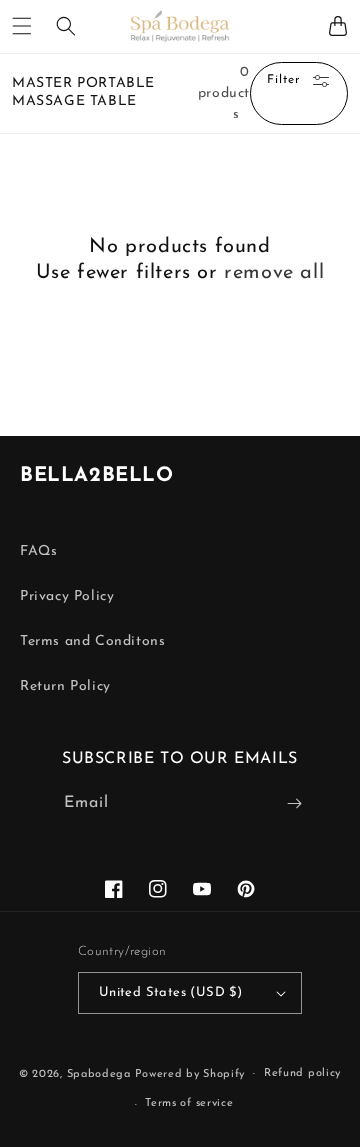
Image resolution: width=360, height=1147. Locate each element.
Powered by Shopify (190, 1073)
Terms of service (189, 1103)
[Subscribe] (294, 803)
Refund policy (302, 1073)
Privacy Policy (67, 596)
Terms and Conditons (92, 641)
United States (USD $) (170, 992)
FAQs (38, 551)
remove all (274, 273)
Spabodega (99, 1073)
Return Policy (65, 686)
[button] (22, 26)
